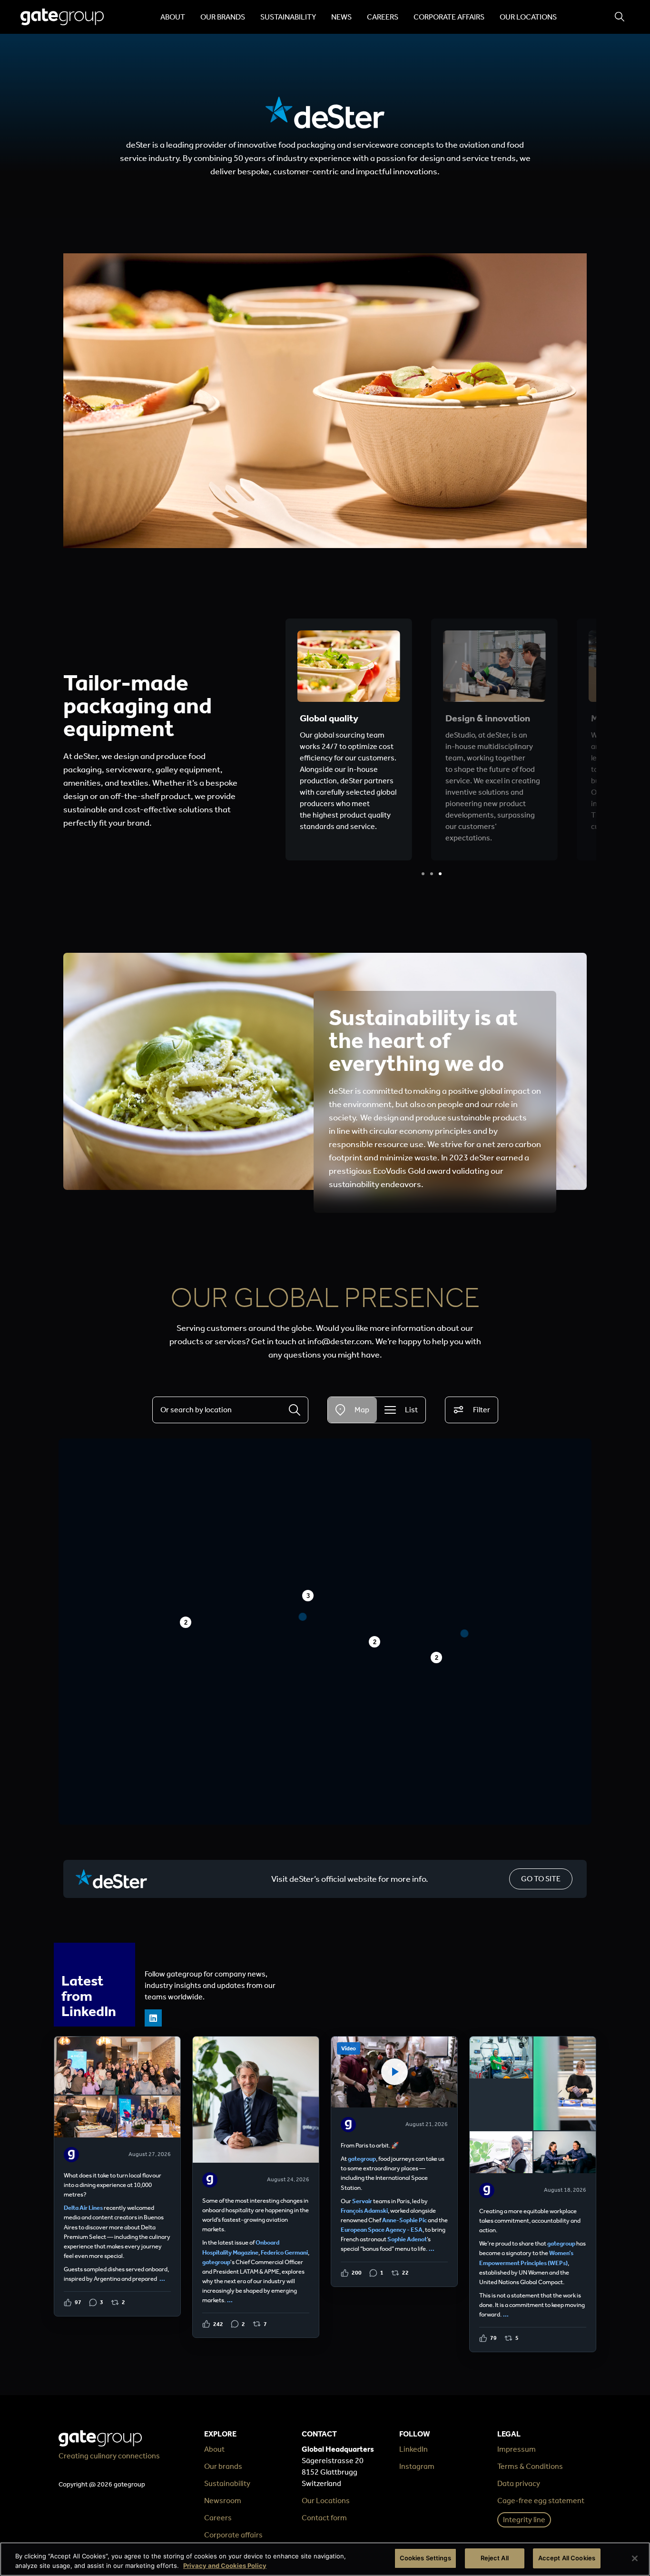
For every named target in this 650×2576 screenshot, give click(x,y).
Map (362, 1410)
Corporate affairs (449, 17)
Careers (383, 17)
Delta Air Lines (83, 2208)
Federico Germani (284, 2252)
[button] (465, 1633)
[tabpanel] (349, 739)
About (173, 17)
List (411, 1410)
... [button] (162, 2279)
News (341, 17)
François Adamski (364, 2211)
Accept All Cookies (567, 2558)
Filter (482, 1410)
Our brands (223, 17)
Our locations (528, 17)
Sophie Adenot (407, 2239)
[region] (325, 2559)
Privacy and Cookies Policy (225, 2566)
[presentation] (423, 874)
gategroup (216, 2262)
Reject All (495, 2558)
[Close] (635, 2558)
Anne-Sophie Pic (404, 2220)
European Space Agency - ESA (382, 2230)
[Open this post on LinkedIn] (117, 2176)
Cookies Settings (425, 2558)
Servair (362, 2201)
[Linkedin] (153, 2018)
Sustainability (288, 17)
